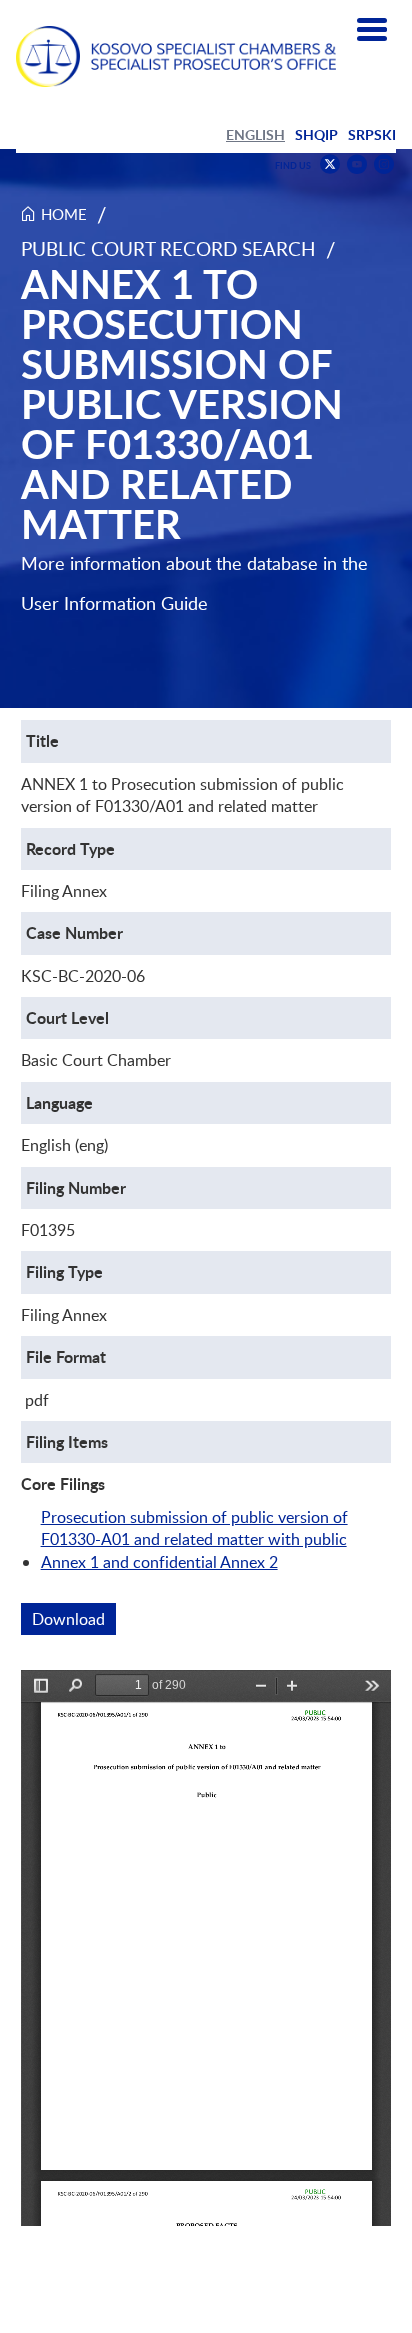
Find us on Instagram (384, 164)
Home (64, 214)
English (255, 134)
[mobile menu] (372, 30)
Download (74, 1619)
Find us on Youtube (357, 164)
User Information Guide (114, 603)
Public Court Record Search (168, 248)
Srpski (372, 134)
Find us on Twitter (330, 164)
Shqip (316, 134)
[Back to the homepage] (176, 56)
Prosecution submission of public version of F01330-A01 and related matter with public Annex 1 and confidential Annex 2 (194, 1539)
